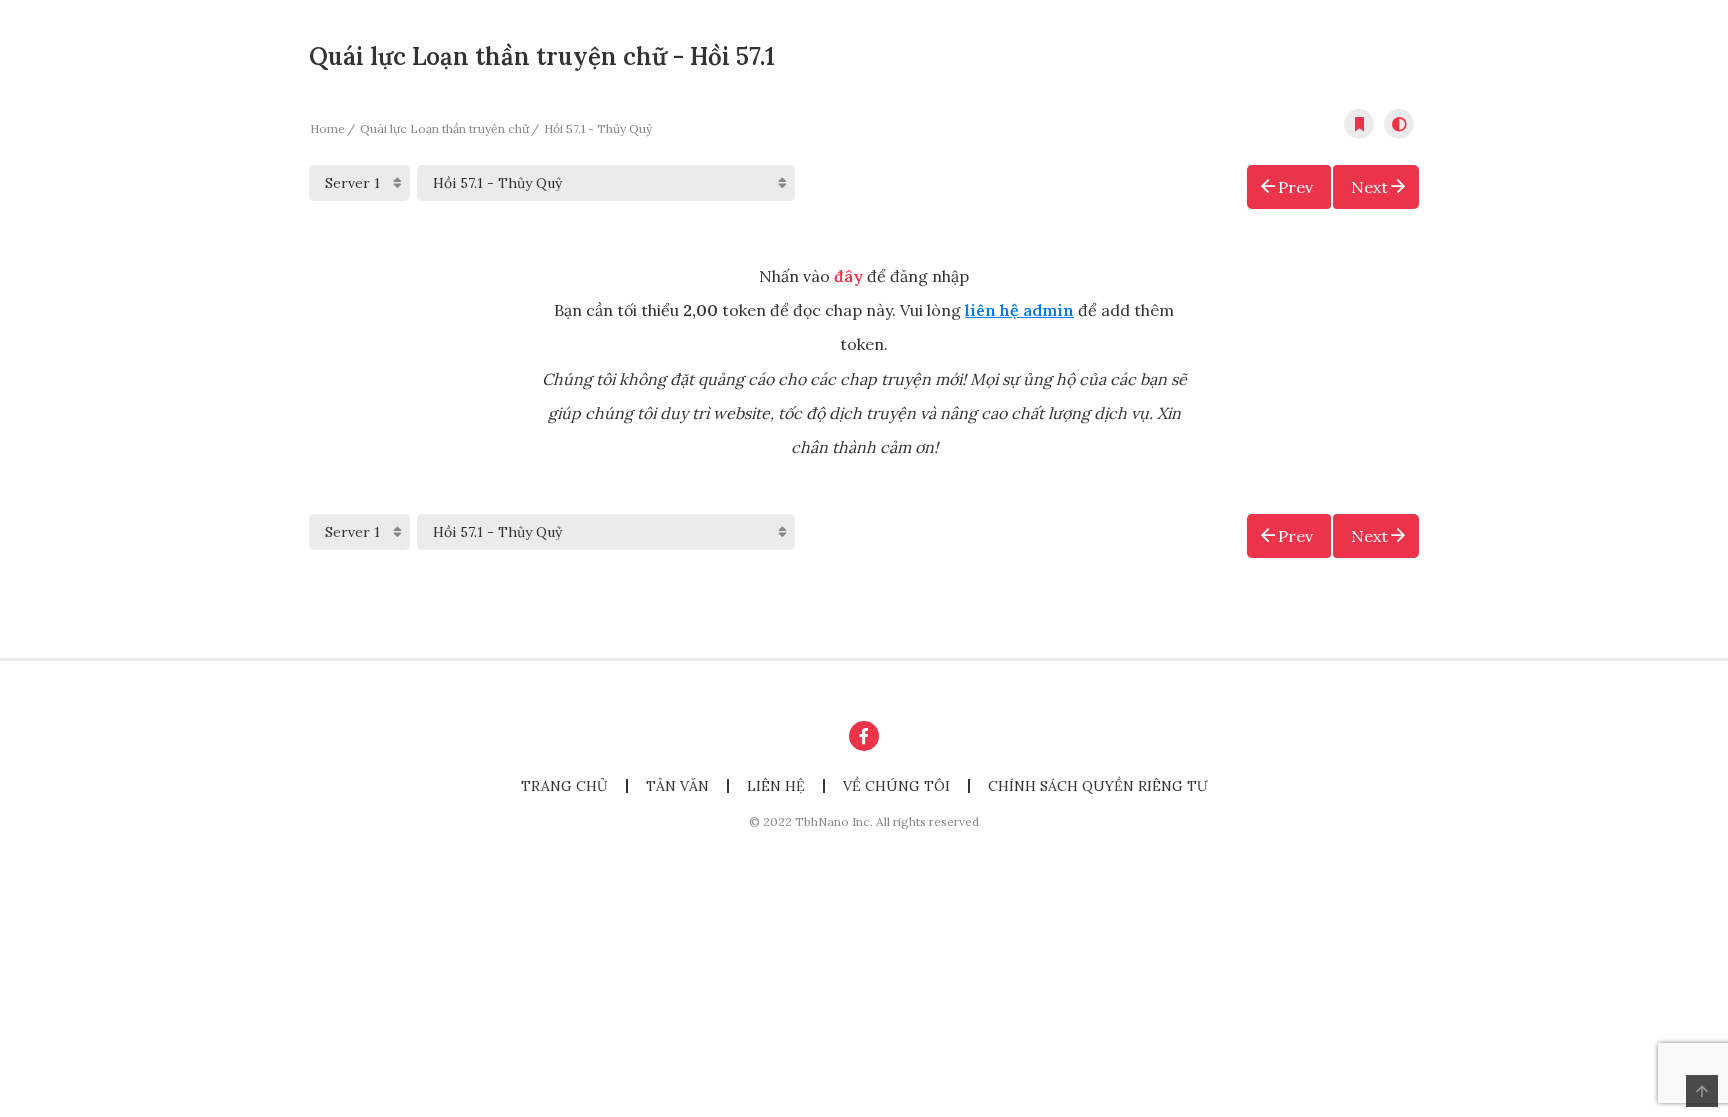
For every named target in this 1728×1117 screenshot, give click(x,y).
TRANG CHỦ (564, 786)
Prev (1295, 187)
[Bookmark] (1359, 124)
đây (848, 276)
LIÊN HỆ (776, 786)
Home (327, 128)
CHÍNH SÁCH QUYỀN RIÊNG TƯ (1098, 786)
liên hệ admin (1019, 310)
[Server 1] (359, 183)
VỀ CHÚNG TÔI (896, 786)
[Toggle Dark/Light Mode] (1399, 124)
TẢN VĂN (677, 786)
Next (1369, 187)
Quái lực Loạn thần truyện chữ (444, 128)
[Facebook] (864, 736)
